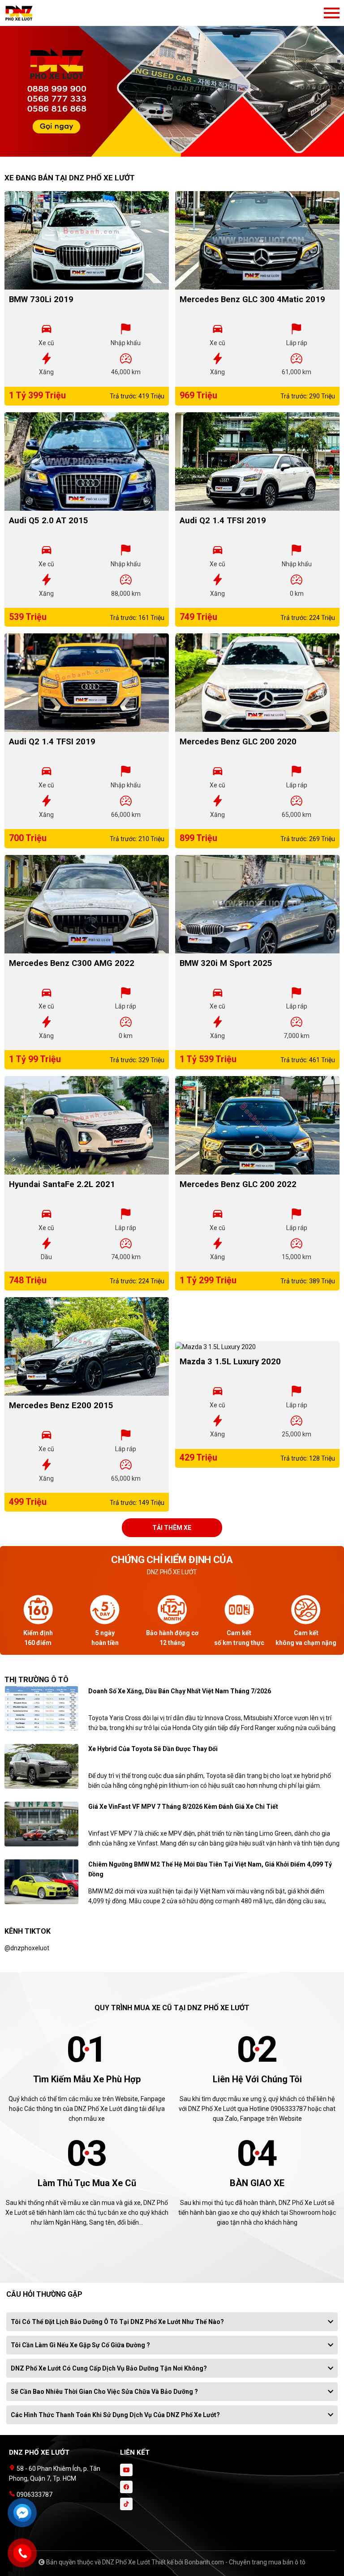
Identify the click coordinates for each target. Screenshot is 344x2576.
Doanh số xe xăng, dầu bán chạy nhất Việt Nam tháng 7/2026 (180, 1691)
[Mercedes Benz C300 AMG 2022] (87, 904)
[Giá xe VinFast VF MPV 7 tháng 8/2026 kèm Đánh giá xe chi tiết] (41, 1824)
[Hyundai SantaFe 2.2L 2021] (87, 1125)
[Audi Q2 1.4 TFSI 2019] (257, 461)
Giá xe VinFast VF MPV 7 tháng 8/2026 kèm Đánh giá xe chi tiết (183, 1807)
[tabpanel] (172, 83)
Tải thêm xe (172, 1528)
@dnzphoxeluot (27, 1948)
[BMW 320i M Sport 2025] (257, 904)
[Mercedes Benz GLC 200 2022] (257, 1125)
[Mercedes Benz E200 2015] (87, 1346)
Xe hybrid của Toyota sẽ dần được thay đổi (153, 1749)
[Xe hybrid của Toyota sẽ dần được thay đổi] (41, 1766)
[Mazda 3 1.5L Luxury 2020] (257, 1346)
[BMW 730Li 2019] (87, 240)
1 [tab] (168, 152)
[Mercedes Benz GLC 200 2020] (257, 683)
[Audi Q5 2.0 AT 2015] (87, 461)
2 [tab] (176, 152)
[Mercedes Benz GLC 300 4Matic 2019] (257, 240)
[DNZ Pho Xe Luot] (54, 13)
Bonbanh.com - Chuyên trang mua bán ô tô (245, 2562)
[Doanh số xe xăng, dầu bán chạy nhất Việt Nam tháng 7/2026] (41, 1708)
